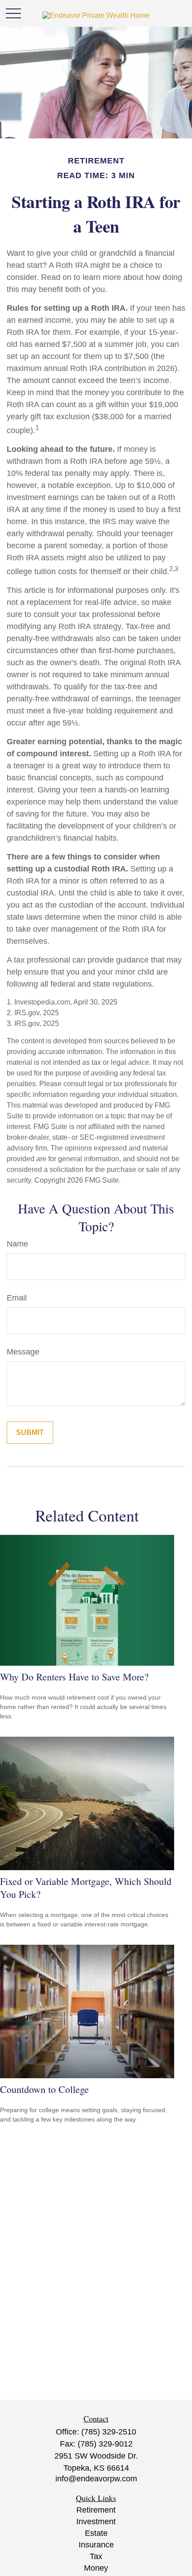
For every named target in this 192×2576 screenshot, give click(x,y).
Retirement (96, 2510)
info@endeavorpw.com (96, 2479)
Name (17, 1244)
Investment (96, 2522)
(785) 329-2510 (109, 2432)
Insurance (96, 2545)
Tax (96, 2556)
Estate (96, 2533)
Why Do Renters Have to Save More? (74, 1677)
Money (96, 2568)
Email (17, 1298)
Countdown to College (44, 2089)
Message (23, 1352)
